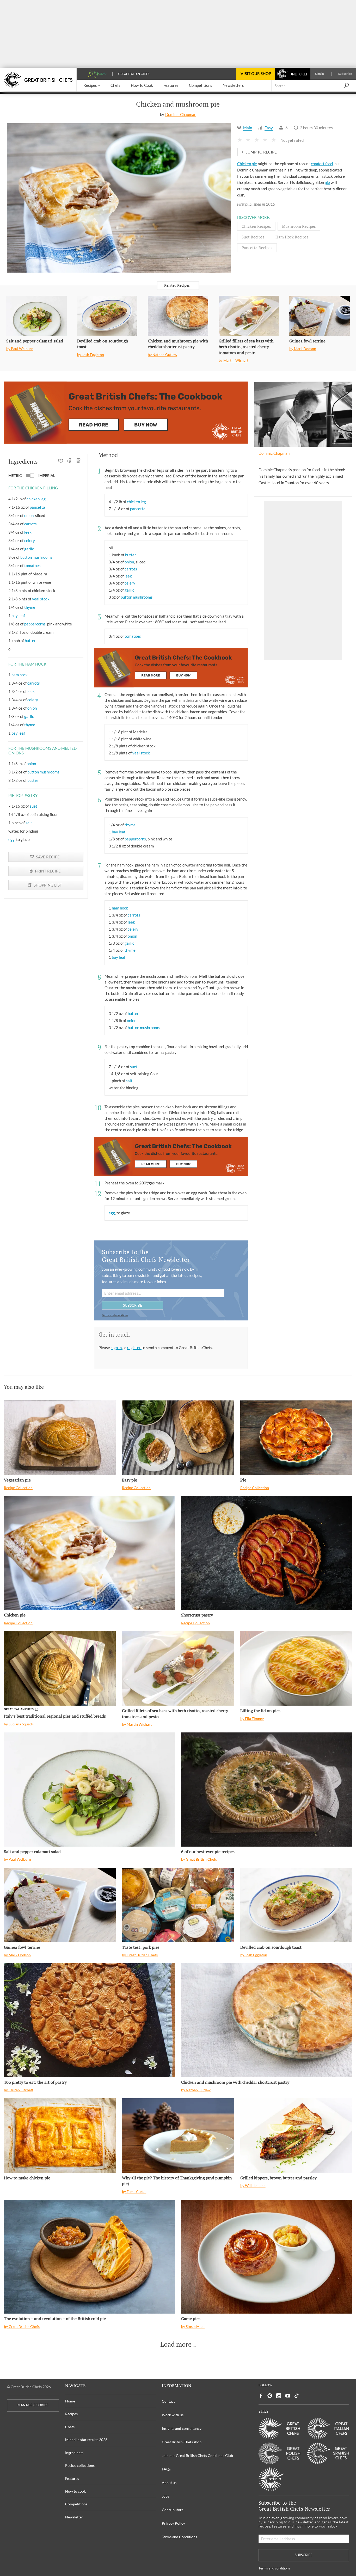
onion (29, 515)
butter (30, 641)
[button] (92, 86)
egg (11, 839)
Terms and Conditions (179, 2537)
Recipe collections (80, 2465)
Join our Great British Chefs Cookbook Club (197, 2455)
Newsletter (74, 2517)
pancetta (37, 507)
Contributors (173, 2510)
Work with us (173, 2415)
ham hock (20, 675)
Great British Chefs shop (182, 2442)
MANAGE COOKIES (33, 2405)
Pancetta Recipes (257, 248)
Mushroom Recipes (299, 226)
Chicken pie (247, 164)
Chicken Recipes (256, 226)
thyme (30, 607)
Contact (168, 2401)
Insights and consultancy (182, 2428)
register (134, 1348)
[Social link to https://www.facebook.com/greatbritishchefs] (261, 2396)
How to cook (75, 2491)
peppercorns (35, 624)
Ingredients (74, 2453)
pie (327, 182)
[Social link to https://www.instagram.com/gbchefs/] (279, 2396)
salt (29, 823)
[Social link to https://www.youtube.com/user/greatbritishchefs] (288, 2396)
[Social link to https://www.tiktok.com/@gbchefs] (297, 2396)
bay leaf (18, 616)
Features (72, 2478)
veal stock (41, 599)
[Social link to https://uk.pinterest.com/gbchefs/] (270, 2396)
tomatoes (32, 565)
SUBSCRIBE (133, 1305)
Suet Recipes (253, 237)
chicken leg (36, 499)
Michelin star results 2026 (86, 2440)
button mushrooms (36, 557)
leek (28, 532)
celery (30, 540)
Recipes (71, 2414)
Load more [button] (176, 2344)
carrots (30, 524)
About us (169, 2483)
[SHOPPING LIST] (79, 462)
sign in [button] (117, 1348)
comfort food (322, 164)
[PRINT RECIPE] (70, 462)
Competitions (76, 2504)
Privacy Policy (173, 2523)
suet (33, 806)
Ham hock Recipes (292, 237)
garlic (29, 549)
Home (70, 2401)
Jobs (165, 2496)
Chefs (70, 2427)
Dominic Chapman (181, 114)
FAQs (166, 2469)
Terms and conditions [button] (115, 1315)
